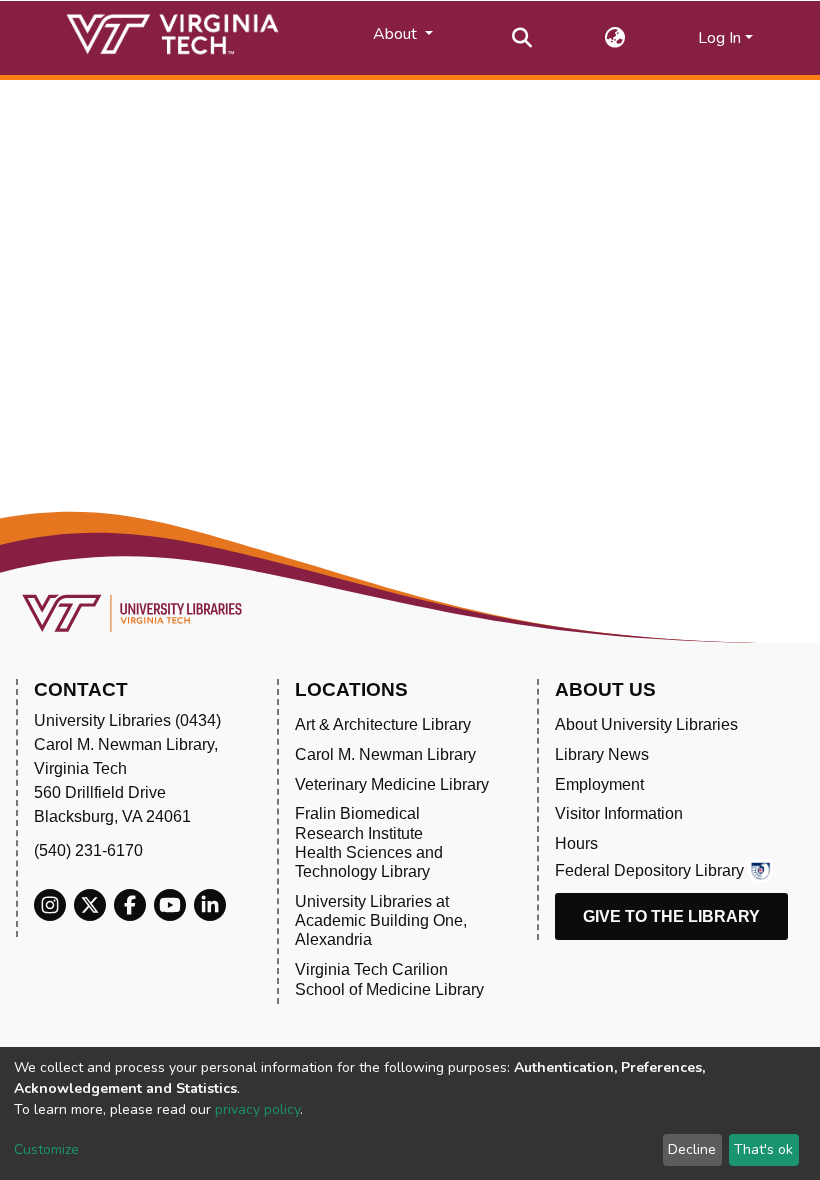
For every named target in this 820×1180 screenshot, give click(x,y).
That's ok (763, 1149)
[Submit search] (522, 38)
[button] (615, 38)
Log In (719, 38)
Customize (46, 1149)
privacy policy (257, 1109)
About (397, 34)
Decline (692, 1149)
